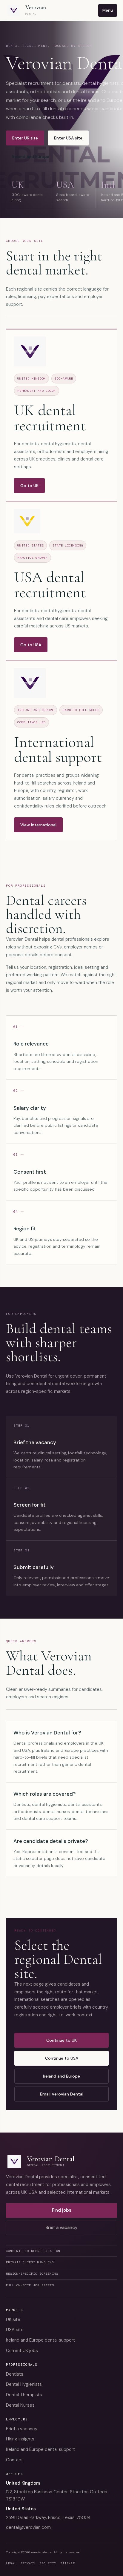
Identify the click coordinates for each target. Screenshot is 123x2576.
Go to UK (29, 486)
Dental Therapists (24, 2395)
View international (38, 825)
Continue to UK (61, 2040)
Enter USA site (68, 138)
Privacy (28, 2563)
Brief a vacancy (61, 2227)
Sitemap (68, 2563)
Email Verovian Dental (62, 2094)
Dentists (15, 2374)
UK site (13, 2319)
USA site (15, 2330)
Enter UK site (25, 138)
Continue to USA (62, 2058)
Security (48, 2563)
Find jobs (62, 2210)
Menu (108, 10)
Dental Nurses (20, 2405)
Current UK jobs (22, 2351)
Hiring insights (20, 2439)
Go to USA (31, 645)
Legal (11, 2563)
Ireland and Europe (31, 156)
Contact (14, 2460)
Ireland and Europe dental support (40, 2340)
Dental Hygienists (24, 2384)
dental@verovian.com (28, 2527)
